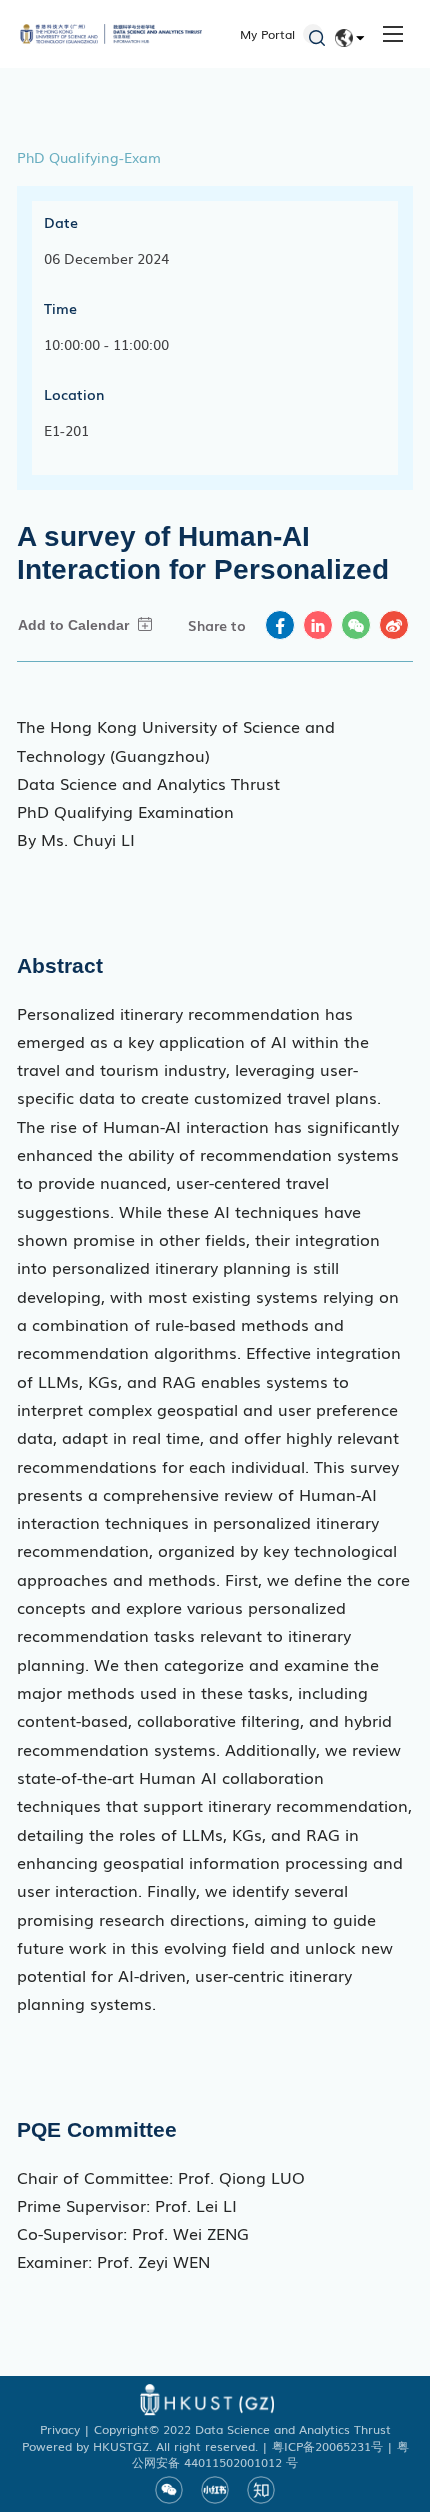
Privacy (60, 2429)
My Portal (267, 34)
